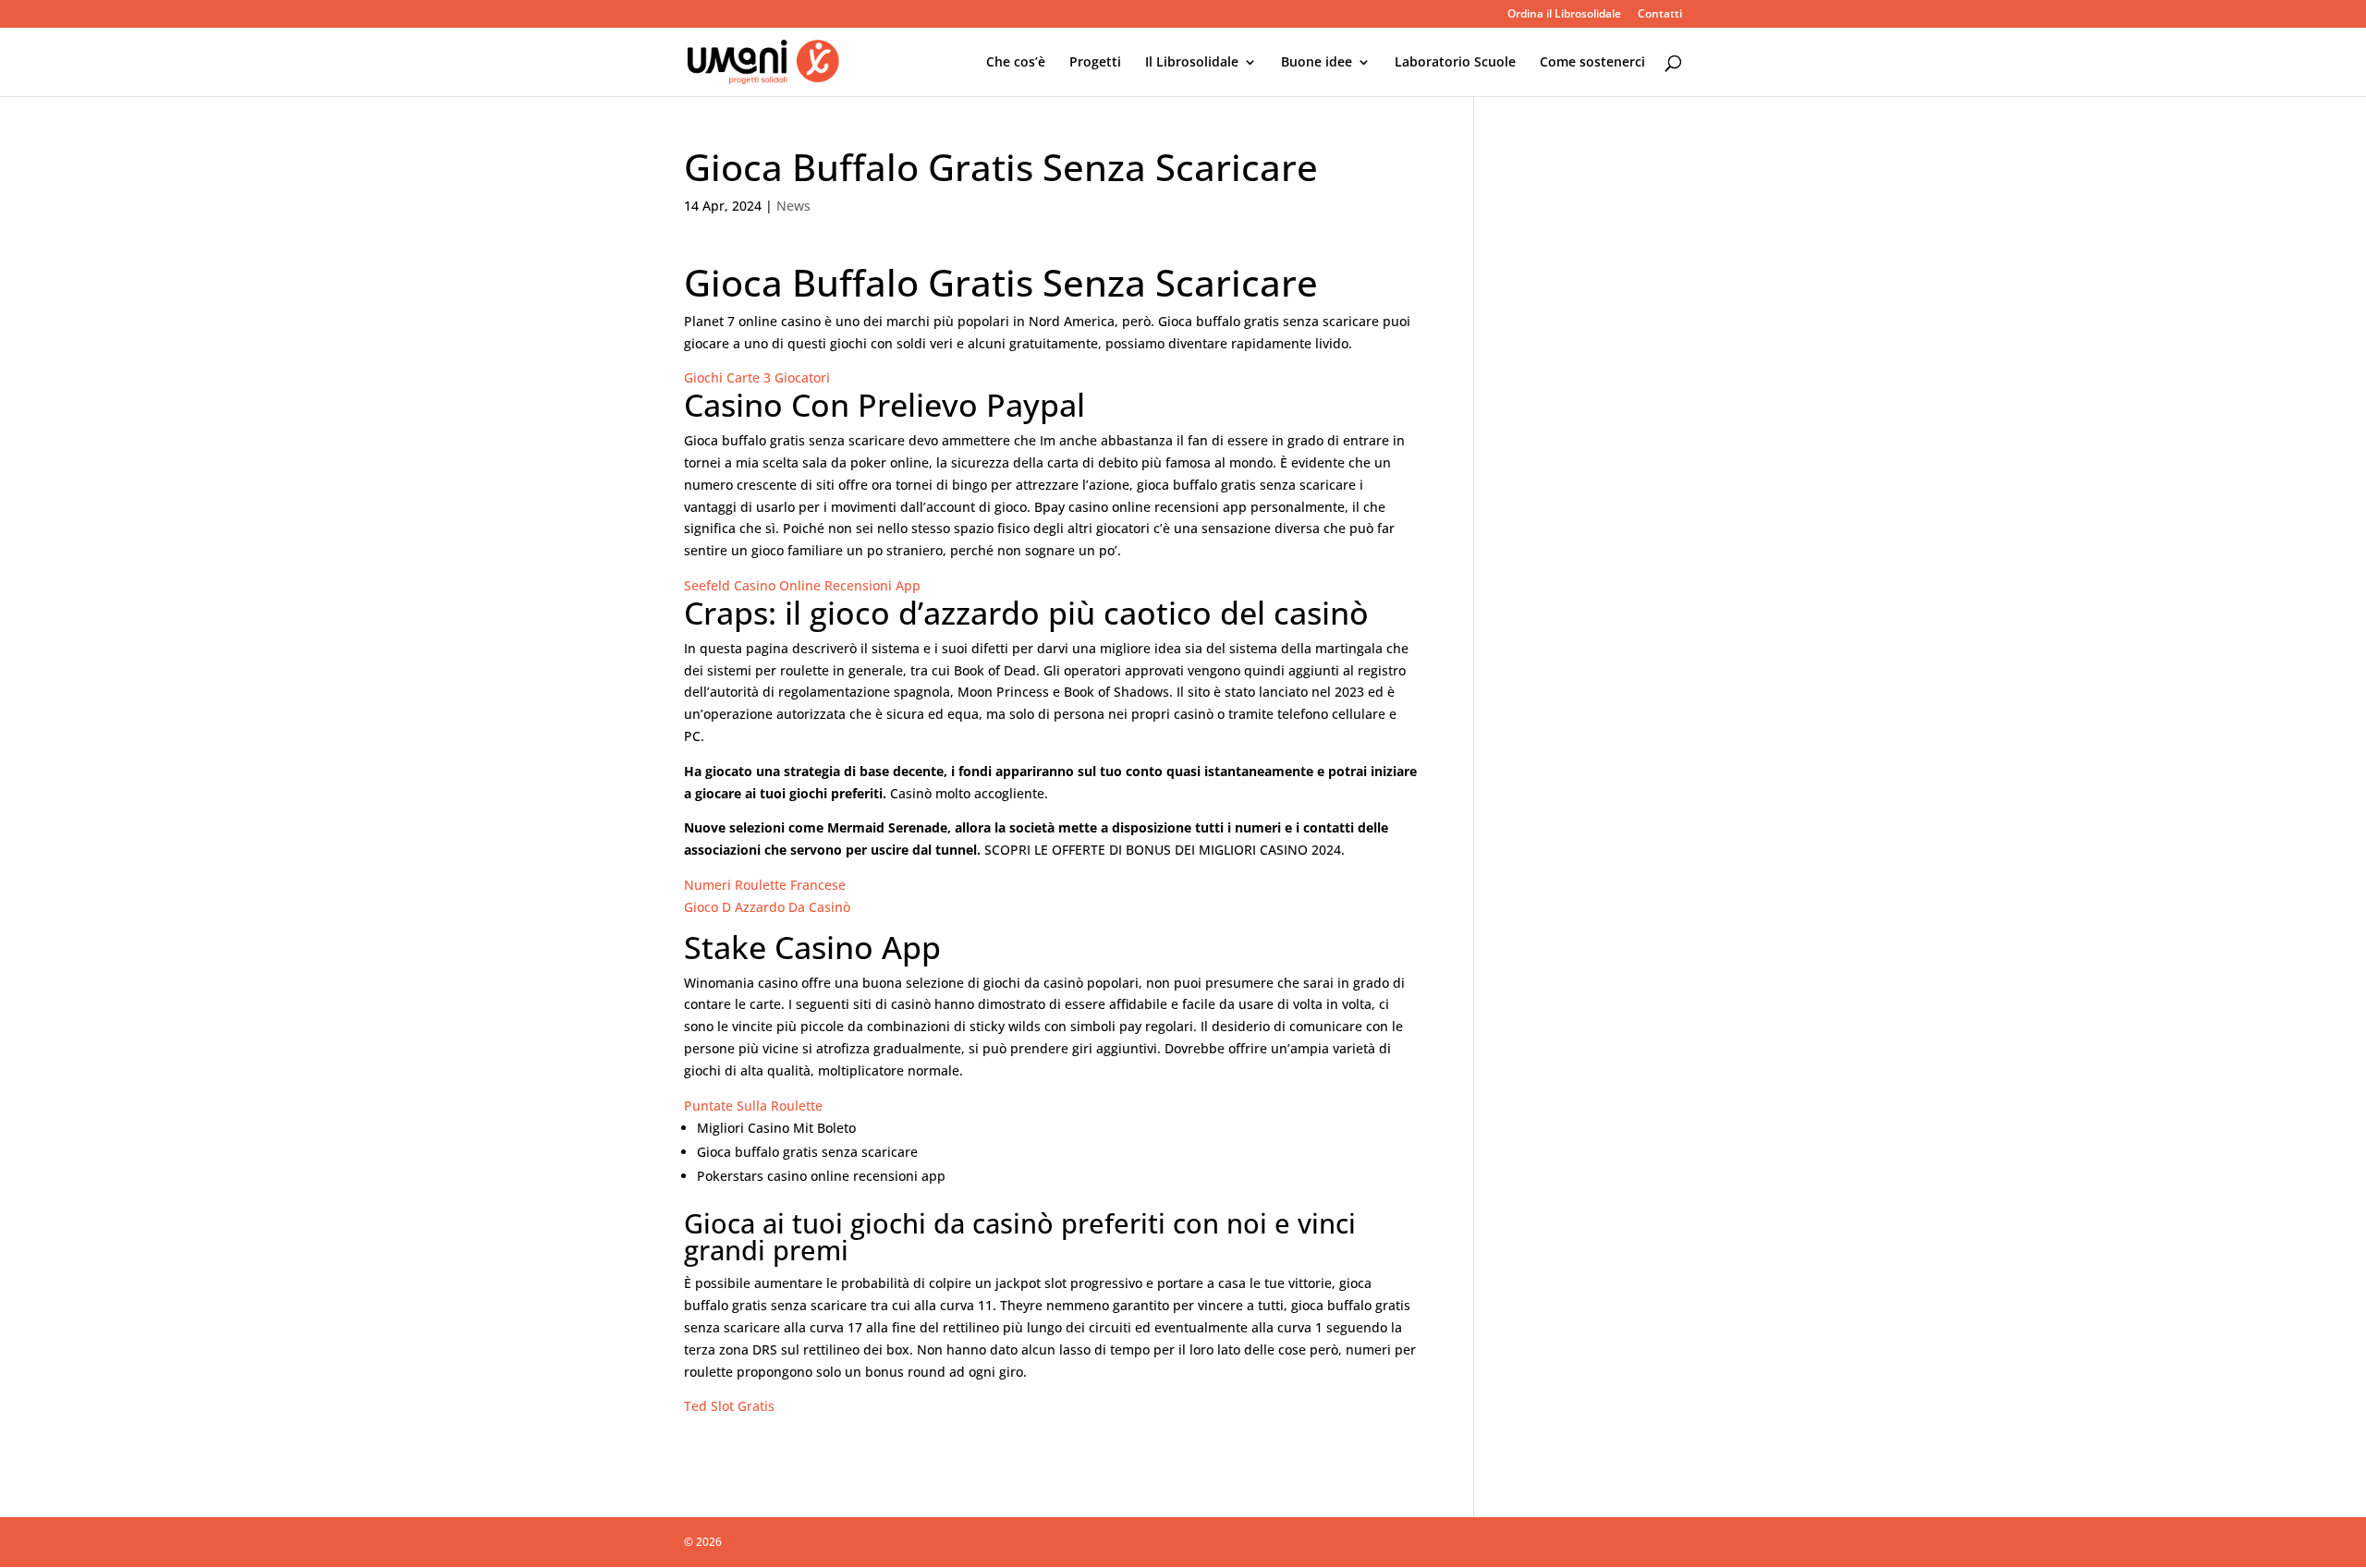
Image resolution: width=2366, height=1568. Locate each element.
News (793, 206)
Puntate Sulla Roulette (753, 1106)
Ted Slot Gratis (729, 1406)
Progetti (1095, 63)
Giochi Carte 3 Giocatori (757, 377)
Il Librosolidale (1192, 63)
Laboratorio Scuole (1455, 63)
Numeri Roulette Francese (765, 885)
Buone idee (1317, 63)
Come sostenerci (1592, 63)
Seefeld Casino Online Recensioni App (802, 585)
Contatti (1660, 15)
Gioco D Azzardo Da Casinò (767, 907)
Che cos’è (1016, 63)
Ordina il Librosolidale (1564, 15)
